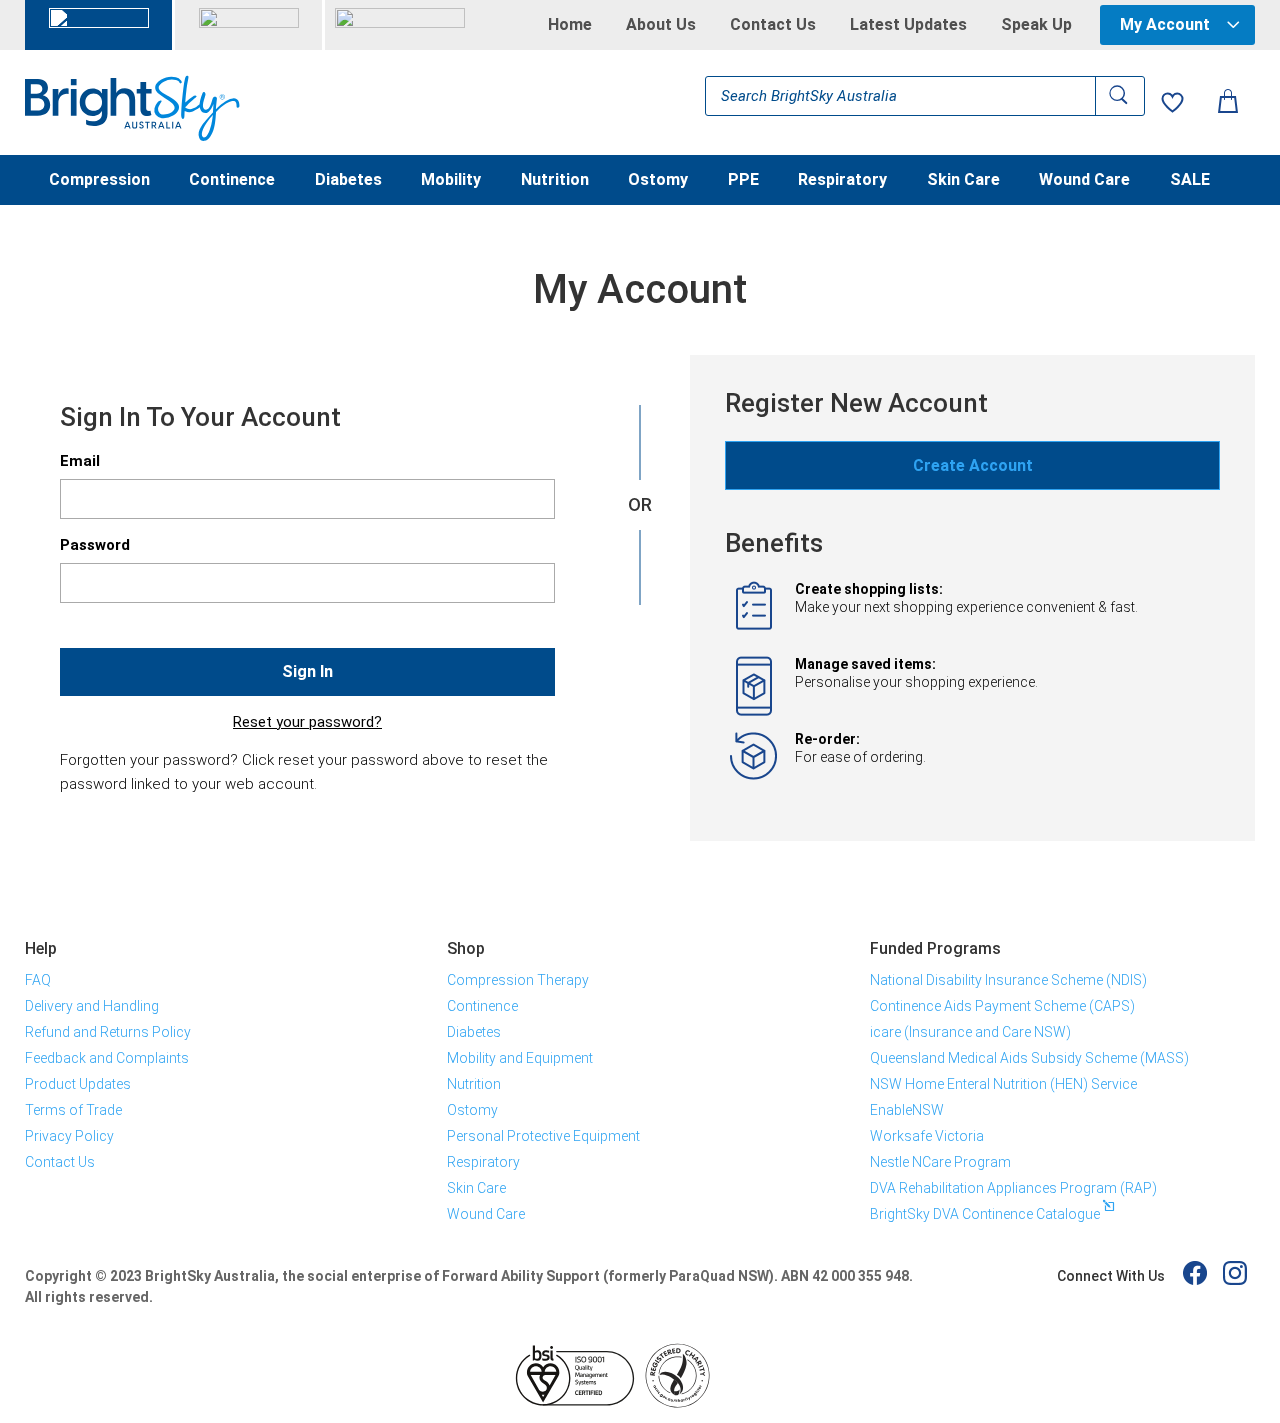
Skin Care (963, 181)
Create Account (973, 465)
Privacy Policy (69, 1136)
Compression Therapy (518, 980)
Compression (99, 181)
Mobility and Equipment (520, 1058)
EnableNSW (907, 1110)
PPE (743, 181)
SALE (1190, 181)
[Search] (1120, 96)
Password (95, 545)
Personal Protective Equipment (543, 1136)
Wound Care (1084, 181)
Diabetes (348, 181)
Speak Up (1036, 25)
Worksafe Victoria (927, 1136)
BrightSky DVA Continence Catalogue (985, 1214)
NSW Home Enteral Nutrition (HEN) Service (1003, 1084)
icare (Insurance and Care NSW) (970, 1032)
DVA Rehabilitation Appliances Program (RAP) (1013, 1188)
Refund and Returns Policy (108, 1032)
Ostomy (658, 181)
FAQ (38, 980)
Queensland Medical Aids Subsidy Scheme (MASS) (1029, 1058)
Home (570, 25)
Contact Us (773, 25)
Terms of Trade (73, 1110)
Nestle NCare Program (940, 1162)
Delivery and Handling (92, 1006)
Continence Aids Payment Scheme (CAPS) (1002, 1006)
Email (80, 461)
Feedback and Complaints (107, 1058)
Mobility (451, 181)
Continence (232, 181)
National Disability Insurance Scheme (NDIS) (1008, 980)
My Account (1165, 24)
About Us (661, 25)
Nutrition (555, 181)
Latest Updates (908, 25)
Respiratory (842, 181)
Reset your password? (307, 722)
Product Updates (78, 1084)
